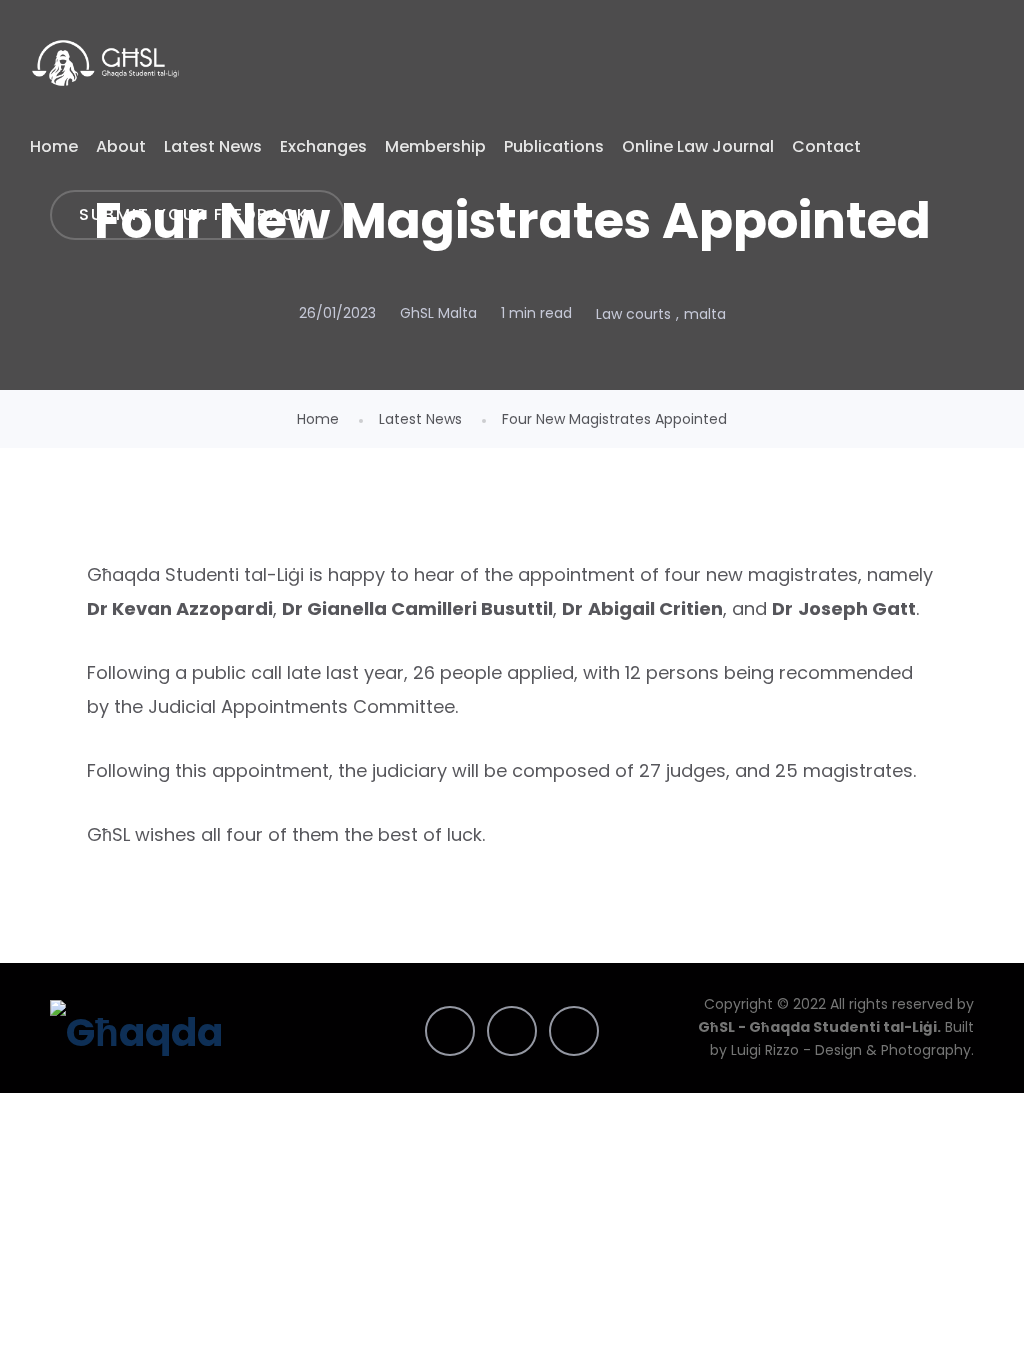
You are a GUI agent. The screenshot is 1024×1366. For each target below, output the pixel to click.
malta (705, 314)
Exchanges (323, 146)
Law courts (633, 314)
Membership (435, 146)
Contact (826, 146)
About (121, 146)
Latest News (213, 146)
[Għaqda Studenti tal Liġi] (106, 63)
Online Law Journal (698, 146)
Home (54, 146)
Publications (554, 146)
